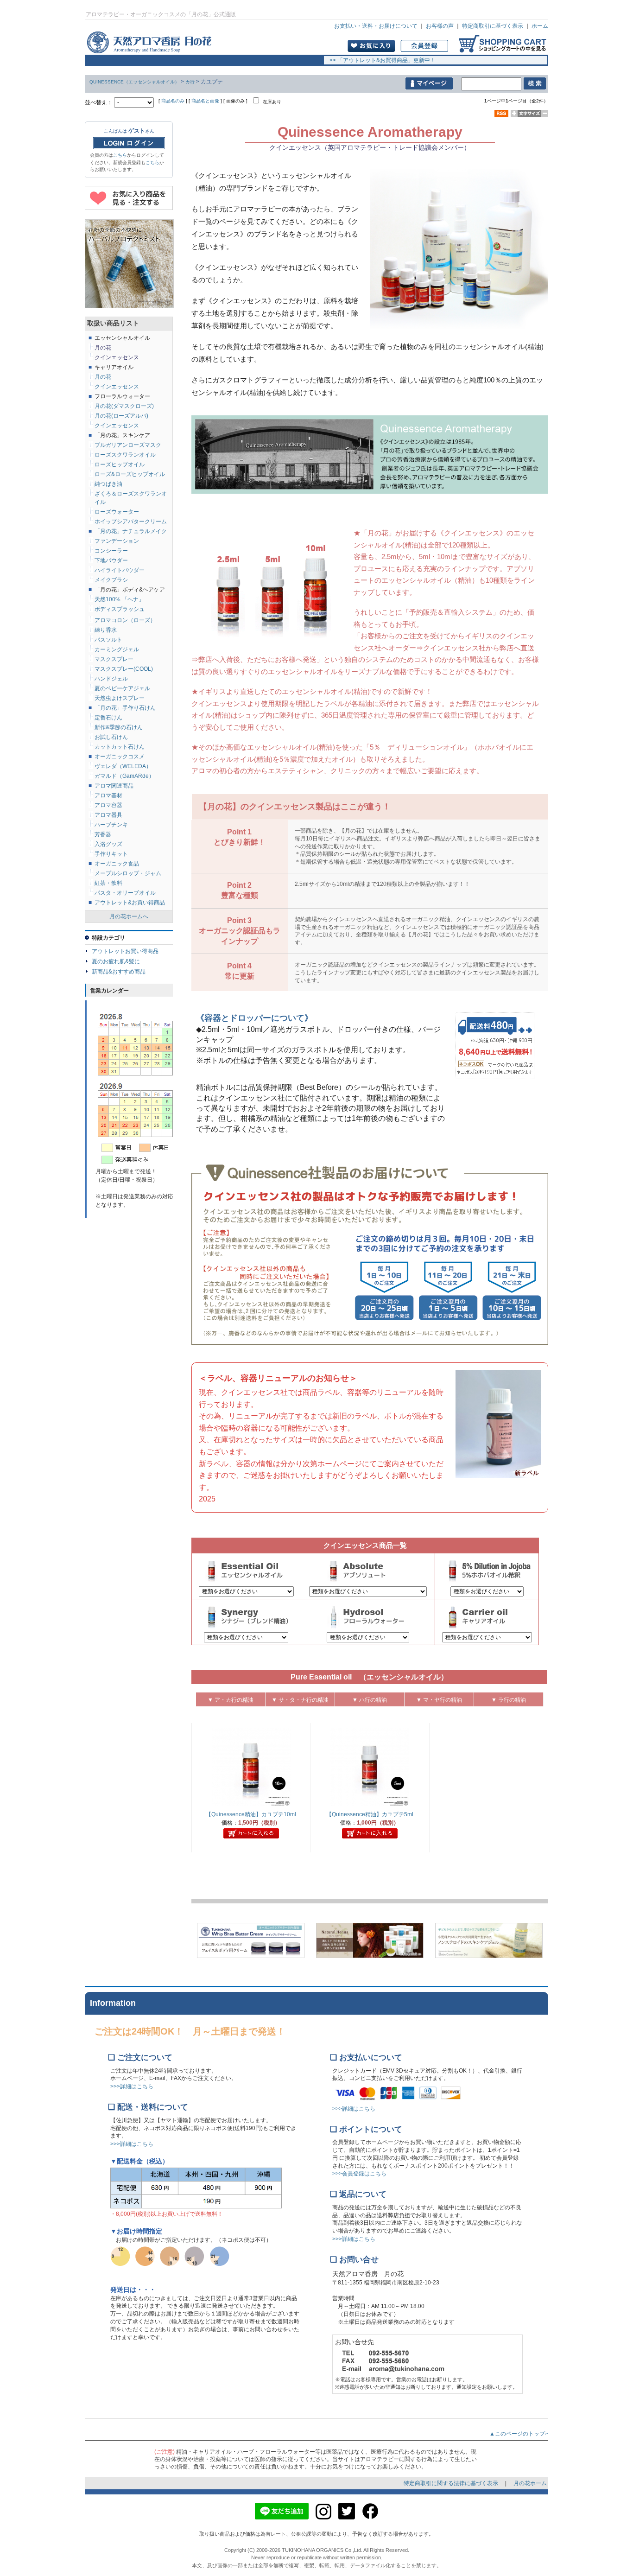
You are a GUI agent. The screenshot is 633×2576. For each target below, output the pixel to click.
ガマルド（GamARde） (124, 776)
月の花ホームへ (129, 916)
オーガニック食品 (117, 864)
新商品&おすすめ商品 (119, 972)
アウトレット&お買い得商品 (130, 903)
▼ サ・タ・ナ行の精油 (300, 1700)
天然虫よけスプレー (120, 698)
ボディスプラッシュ (120, 609)
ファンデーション (117, 541)
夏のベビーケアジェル (122, 688)
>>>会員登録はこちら (359, 2174)
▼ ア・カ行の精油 (231, 1700)
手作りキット (111, 854)
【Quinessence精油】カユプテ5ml (370, 1814)
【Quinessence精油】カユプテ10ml (251, 1814)
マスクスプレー (114, 659)
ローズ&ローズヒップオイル (130, 474)
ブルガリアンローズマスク (128, 445)
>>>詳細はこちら (132, 2086)
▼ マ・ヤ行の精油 (439, 1700)
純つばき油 (108, 484)
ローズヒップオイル (120, 464)
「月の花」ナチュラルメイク (131, 531)
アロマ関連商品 (114, 786)
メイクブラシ (111, 580)
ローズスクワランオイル (125, 455)
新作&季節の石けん (119, 727)
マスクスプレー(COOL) (124, 669)
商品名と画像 (205, 101)
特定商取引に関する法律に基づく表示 (452, 2483)
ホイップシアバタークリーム (131, 522)
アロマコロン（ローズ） (125, 620)
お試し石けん (111, 737)
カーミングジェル (117, 649)
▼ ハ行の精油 (370, 1700)
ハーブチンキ (111, 825)
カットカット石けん (120, 747)
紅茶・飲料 (108, 883)
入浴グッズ (108, 844)
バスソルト (108, 640)
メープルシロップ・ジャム (128, 873)
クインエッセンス (117, 426)
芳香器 (103, 834)
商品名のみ (173, 101)
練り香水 (106, 630)
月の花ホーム (530, 2483)
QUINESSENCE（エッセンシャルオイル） (134, 82)
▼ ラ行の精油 (509, 1700)
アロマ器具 (108, 815)
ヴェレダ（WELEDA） (123, 766)
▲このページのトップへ (523, 2434)
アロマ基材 (108, 795)
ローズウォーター (117, 512)
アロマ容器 (108, 805)
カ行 (190, 82)
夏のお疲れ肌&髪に (116, 961)
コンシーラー (111, 551)
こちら (120, 155)
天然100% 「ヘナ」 (119, 599)
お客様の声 (440, 26)
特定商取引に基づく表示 (493, 26)
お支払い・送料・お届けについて (376, 26)
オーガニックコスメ (120, 757)
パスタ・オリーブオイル (125, 893)
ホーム (540, 26)
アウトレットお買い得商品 (125, 951)
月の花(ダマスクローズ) (124, 406)
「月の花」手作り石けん (125, 708)
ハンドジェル (111, 679)
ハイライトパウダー (120, 570)
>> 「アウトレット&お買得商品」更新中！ (380, 60)
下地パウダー (111, 560)
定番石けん (108, 718)
